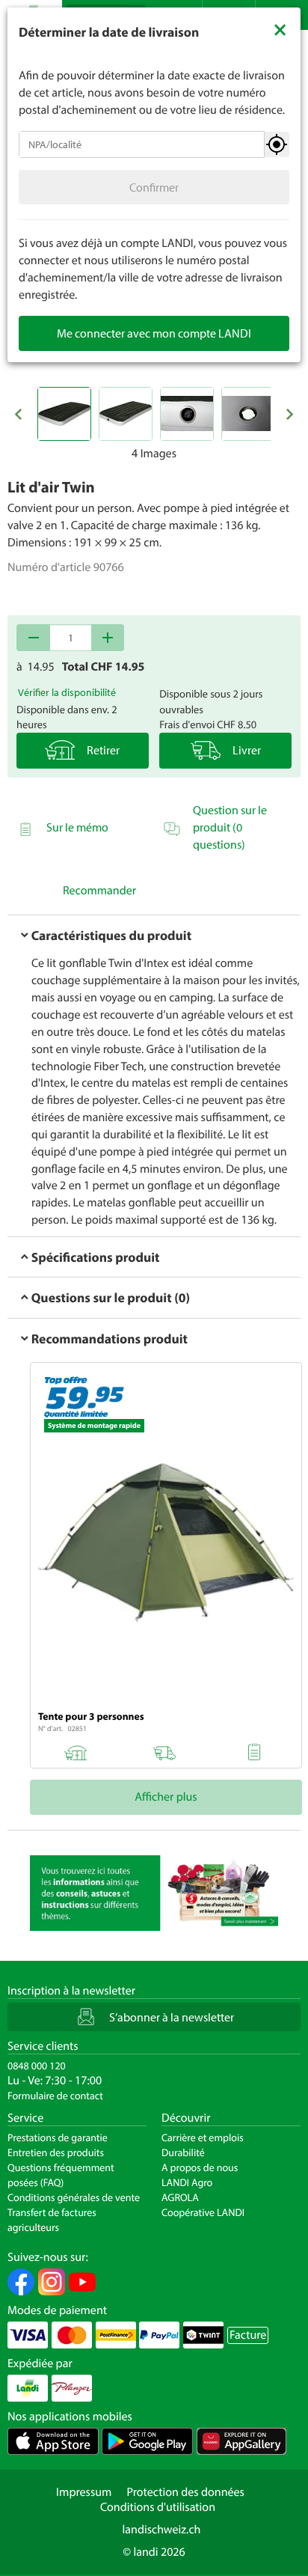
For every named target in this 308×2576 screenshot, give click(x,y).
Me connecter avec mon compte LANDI (154, 333)
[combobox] (142, 144)
